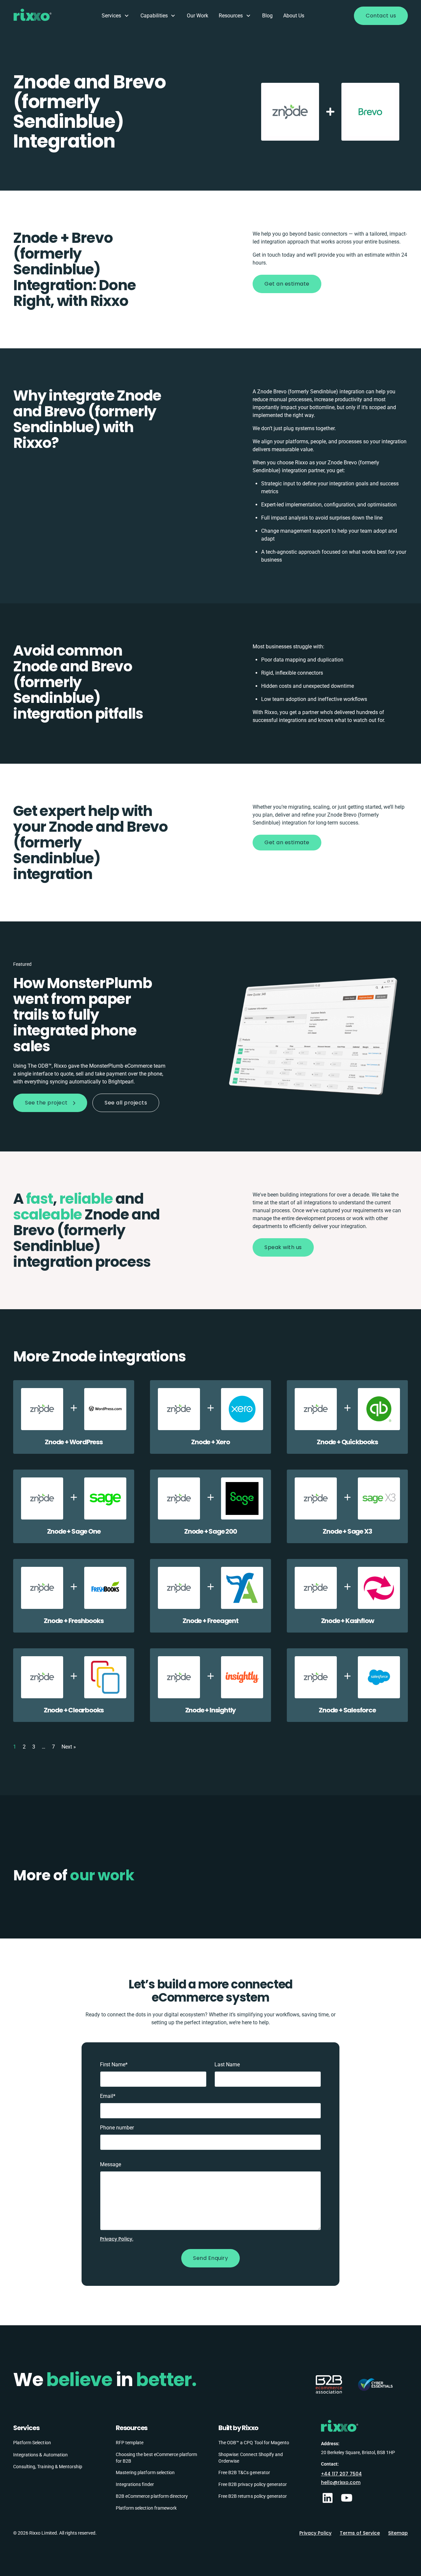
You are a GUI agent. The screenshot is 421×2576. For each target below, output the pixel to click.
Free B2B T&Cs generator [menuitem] (244, 2472)
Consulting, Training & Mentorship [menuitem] (48, 2467)
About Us (294, 16)
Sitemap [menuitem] (398, 2533)
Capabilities (154, 16)
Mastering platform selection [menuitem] (145, 2472)
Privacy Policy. (117, 2239)
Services (111, 16)
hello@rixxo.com (341, 2482)
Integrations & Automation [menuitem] (40, 2455)
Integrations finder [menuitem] (135, 2484)
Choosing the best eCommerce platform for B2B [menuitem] (156, 2458)
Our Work (198, 16)
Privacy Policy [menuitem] (315, 2533)
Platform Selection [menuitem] (32, 2443)
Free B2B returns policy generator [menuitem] (253, 2496)
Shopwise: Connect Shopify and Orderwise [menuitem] (251, 2458)
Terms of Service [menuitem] (360, 2533)
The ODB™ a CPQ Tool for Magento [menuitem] (254, 2443)
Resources (231, 16)
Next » (69, 1746)
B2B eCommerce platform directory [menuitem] (152, 2496)
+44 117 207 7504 (341, 2474)
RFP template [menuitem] (130, 2443)
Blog (267, 16)
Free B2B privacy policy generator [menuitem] (253, 2484)
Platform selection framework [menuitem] (146, 2508)
